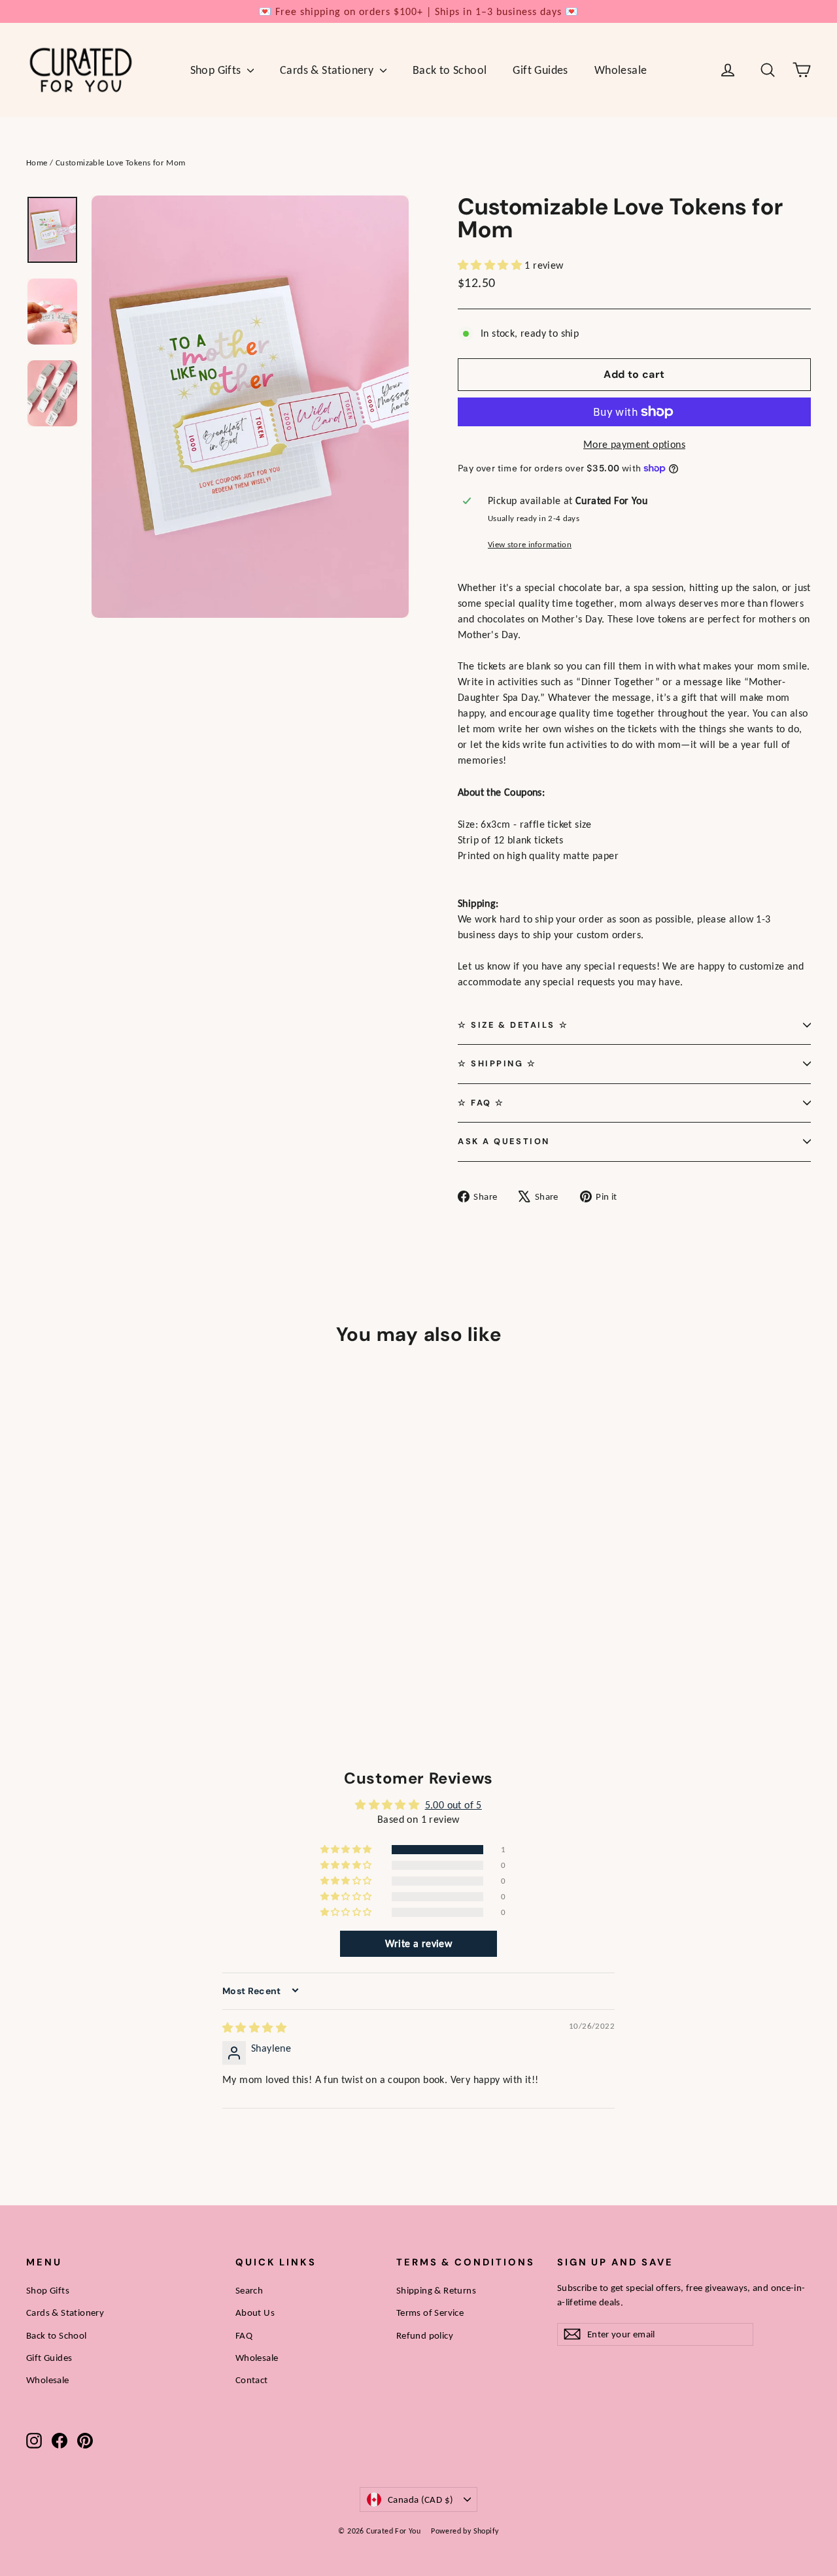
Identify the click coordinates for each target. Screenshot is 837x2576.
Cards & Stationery (328, 70)
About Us (255, 2313)
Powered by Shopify (465, 2531)
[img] (254, 2028)
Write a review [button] (419, 1943)
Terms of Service (430, 2313)
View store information (530, 544)
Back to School (450, 70)
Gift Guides (540, 70)
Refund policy (425, 2335)
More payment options (634, 444)
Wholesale (621, 70)
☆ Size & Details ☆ (513, 1025)
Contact (252, 2380)
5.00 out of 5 (453, 1805)
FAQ (244, 2335)
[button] (491, 265)
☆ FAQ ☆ (481, 1103)
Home (37, 162)
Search (249, 2290)
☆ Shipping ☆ (497, 1063)
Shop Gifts (217, 70)
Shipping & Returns (436, 2290)
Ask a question (504, 1141)
